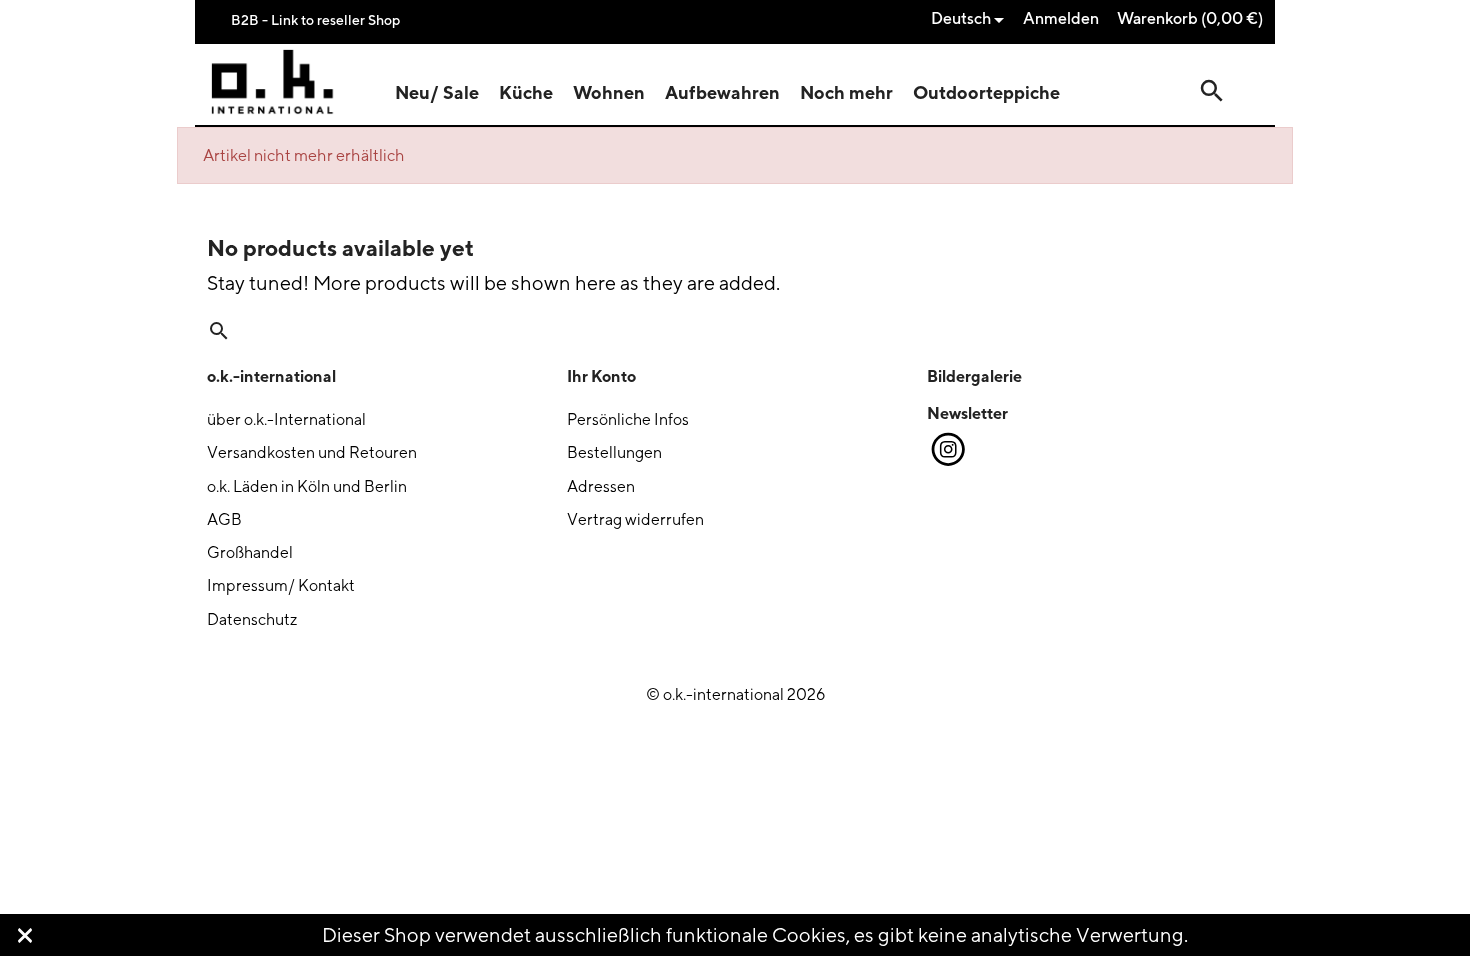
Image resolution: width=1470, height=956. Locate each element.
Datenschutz (252, 619)
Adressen (601, 486)
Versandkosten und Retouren (312, 452)
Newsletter (967, 413)
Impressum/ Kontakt (281, 585)
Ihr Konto (601, 376)
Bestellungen (614, 452)
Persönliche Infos (628, 419)
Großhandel (250, 552)
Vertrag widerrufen (635, 519)
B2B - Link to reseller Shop (315, 19)
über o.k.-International (286, 419)
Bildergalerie (974, 376)
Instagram (947, 450)
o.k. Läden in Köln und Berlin (307, 486)
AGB (224, 519)
